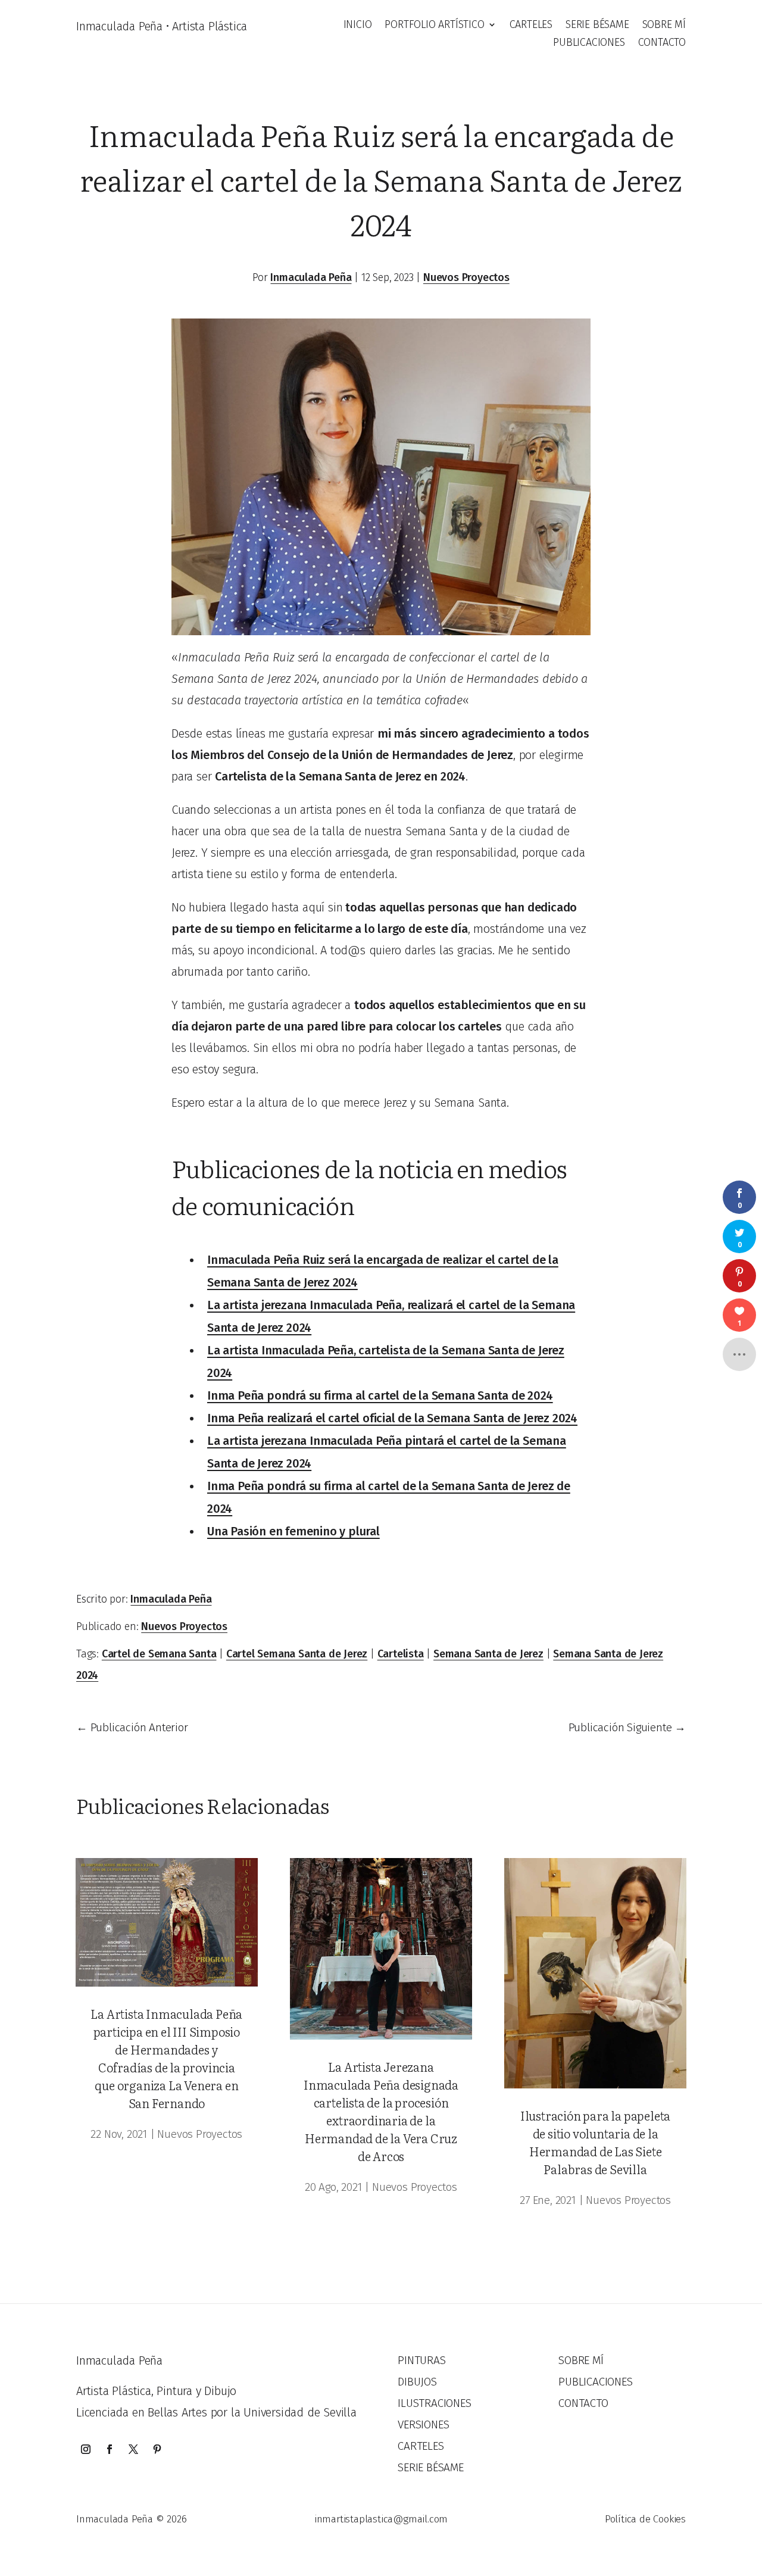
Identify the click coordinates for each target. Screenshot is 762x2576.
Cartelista (401, 1654)
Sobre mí (664, 26)
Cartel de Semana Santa (159, 1654)
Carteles (531, 26)
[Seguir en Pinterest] (157, 2449)
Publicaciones (589, 43)
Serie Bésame (597, 26)
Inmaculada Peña (311, 277)
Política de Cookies (645, 2519)
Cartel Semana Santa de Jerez (297, 1654)
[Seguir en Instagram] (86, 2449)
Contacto (662, 43)
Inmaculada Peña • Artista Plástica (162, 26)
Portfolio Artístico (434, 26)
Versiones (423, 2424)
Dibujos (417, 2382)
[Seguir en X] (133, 2449)
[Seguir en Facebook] (110, 2449)
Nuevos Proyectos (466, 277)
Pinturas (421, 2360)
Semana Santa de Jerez (488, 1654)
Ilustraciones (434, 2403)
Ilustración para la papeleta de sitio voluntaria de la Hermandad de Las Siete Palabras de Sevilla (595, 2142)
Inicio (358, 26)
